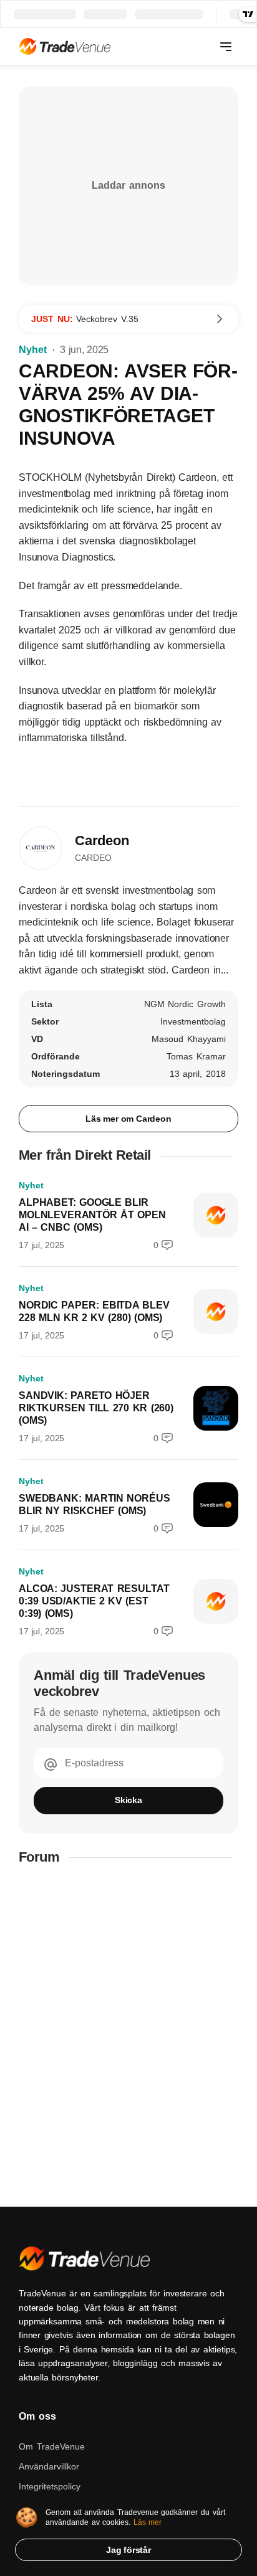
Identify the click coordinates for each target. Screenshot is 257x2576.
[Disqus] (128, 2036)
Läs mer (148, 2522)
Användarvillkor (49, 2466)
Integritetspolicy (50, 2486)
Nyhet (33, 350)
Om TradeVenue (52, 2446)
